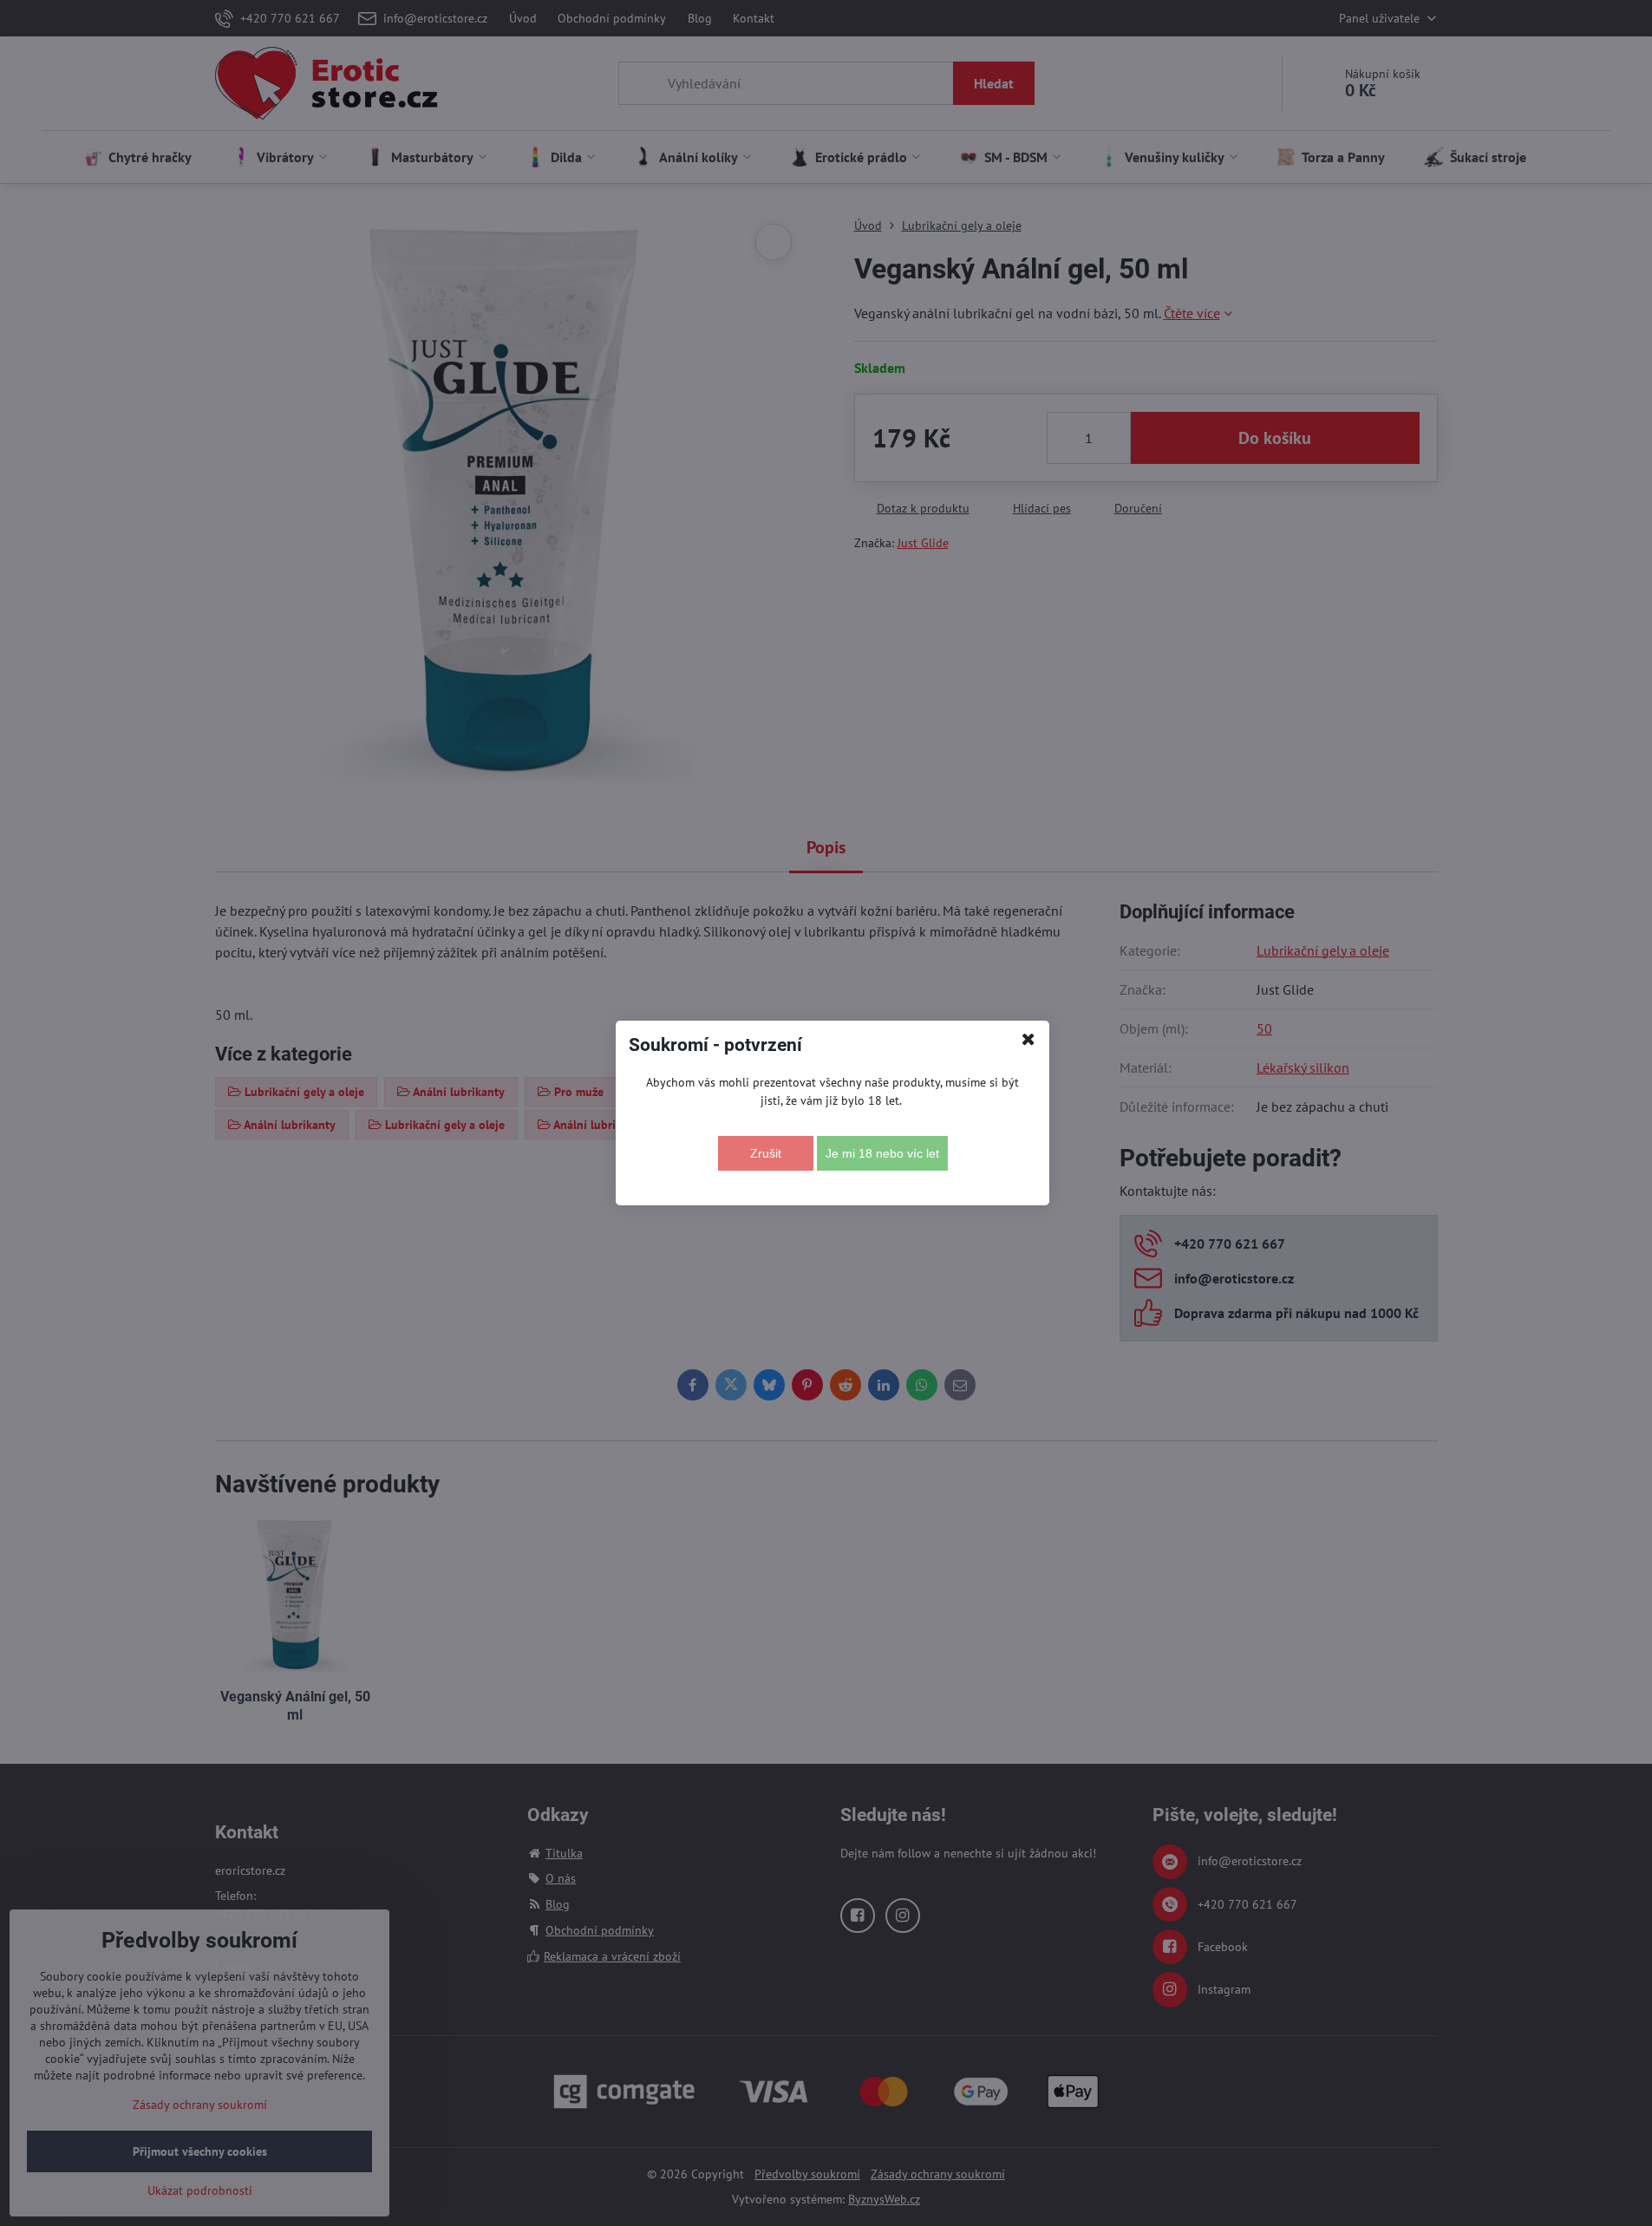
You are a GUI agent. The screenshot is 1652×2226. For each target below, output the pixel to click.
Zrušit (766, 1153)
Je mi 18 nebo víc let (882, 1153)
